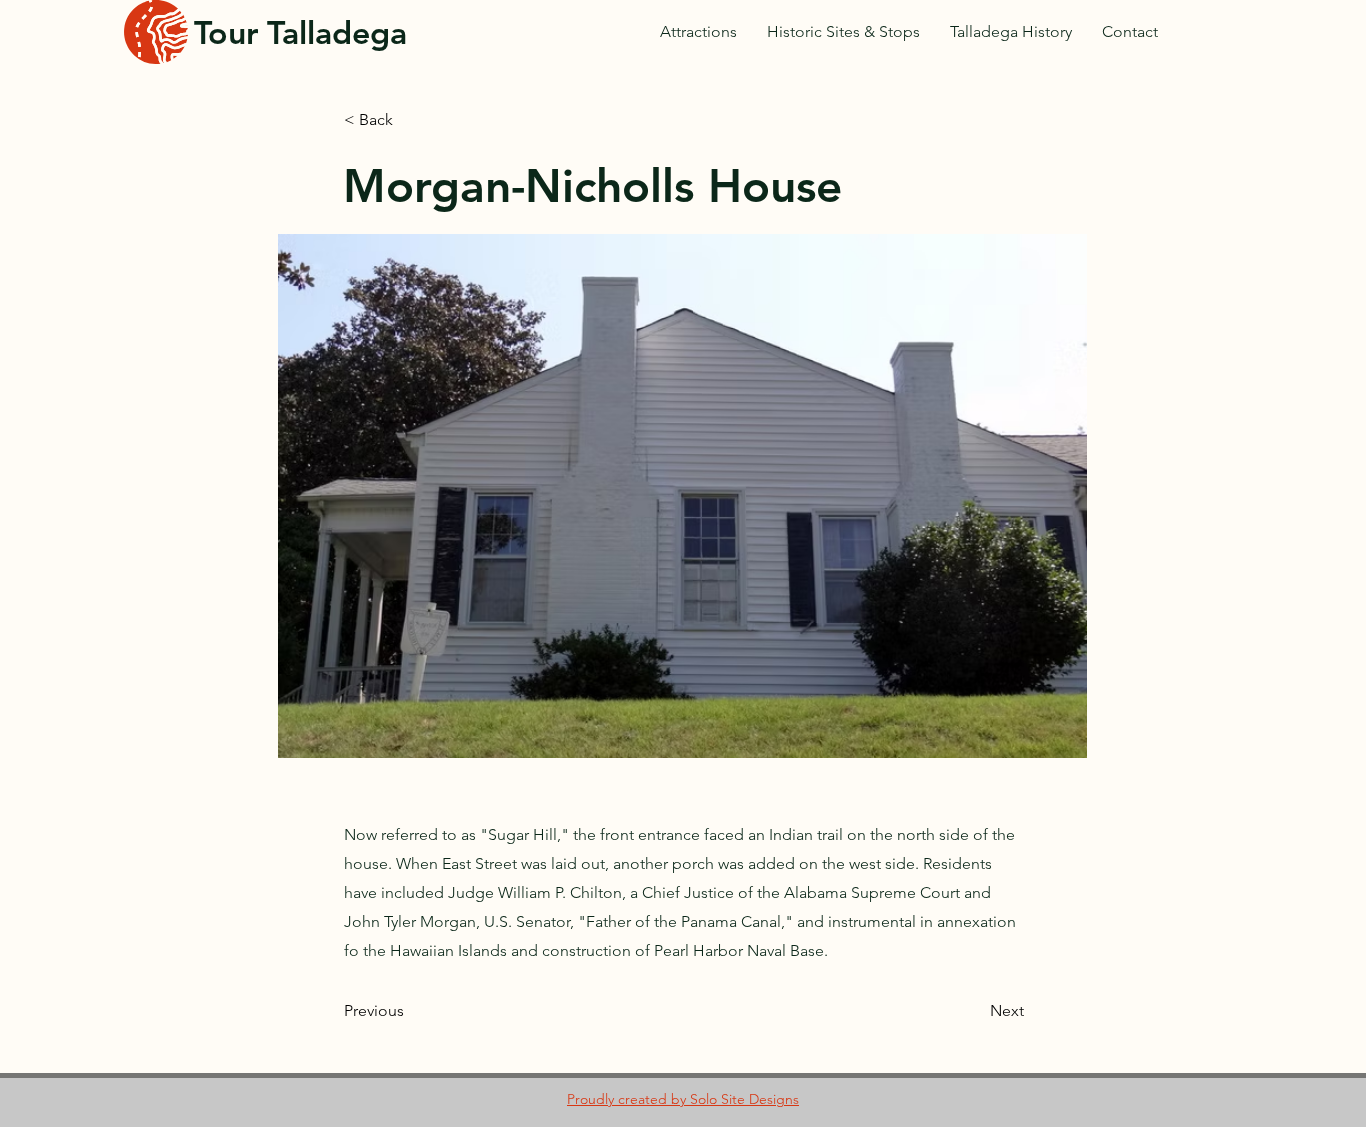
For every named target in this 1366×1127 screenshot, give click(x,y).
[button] (682, 496)
